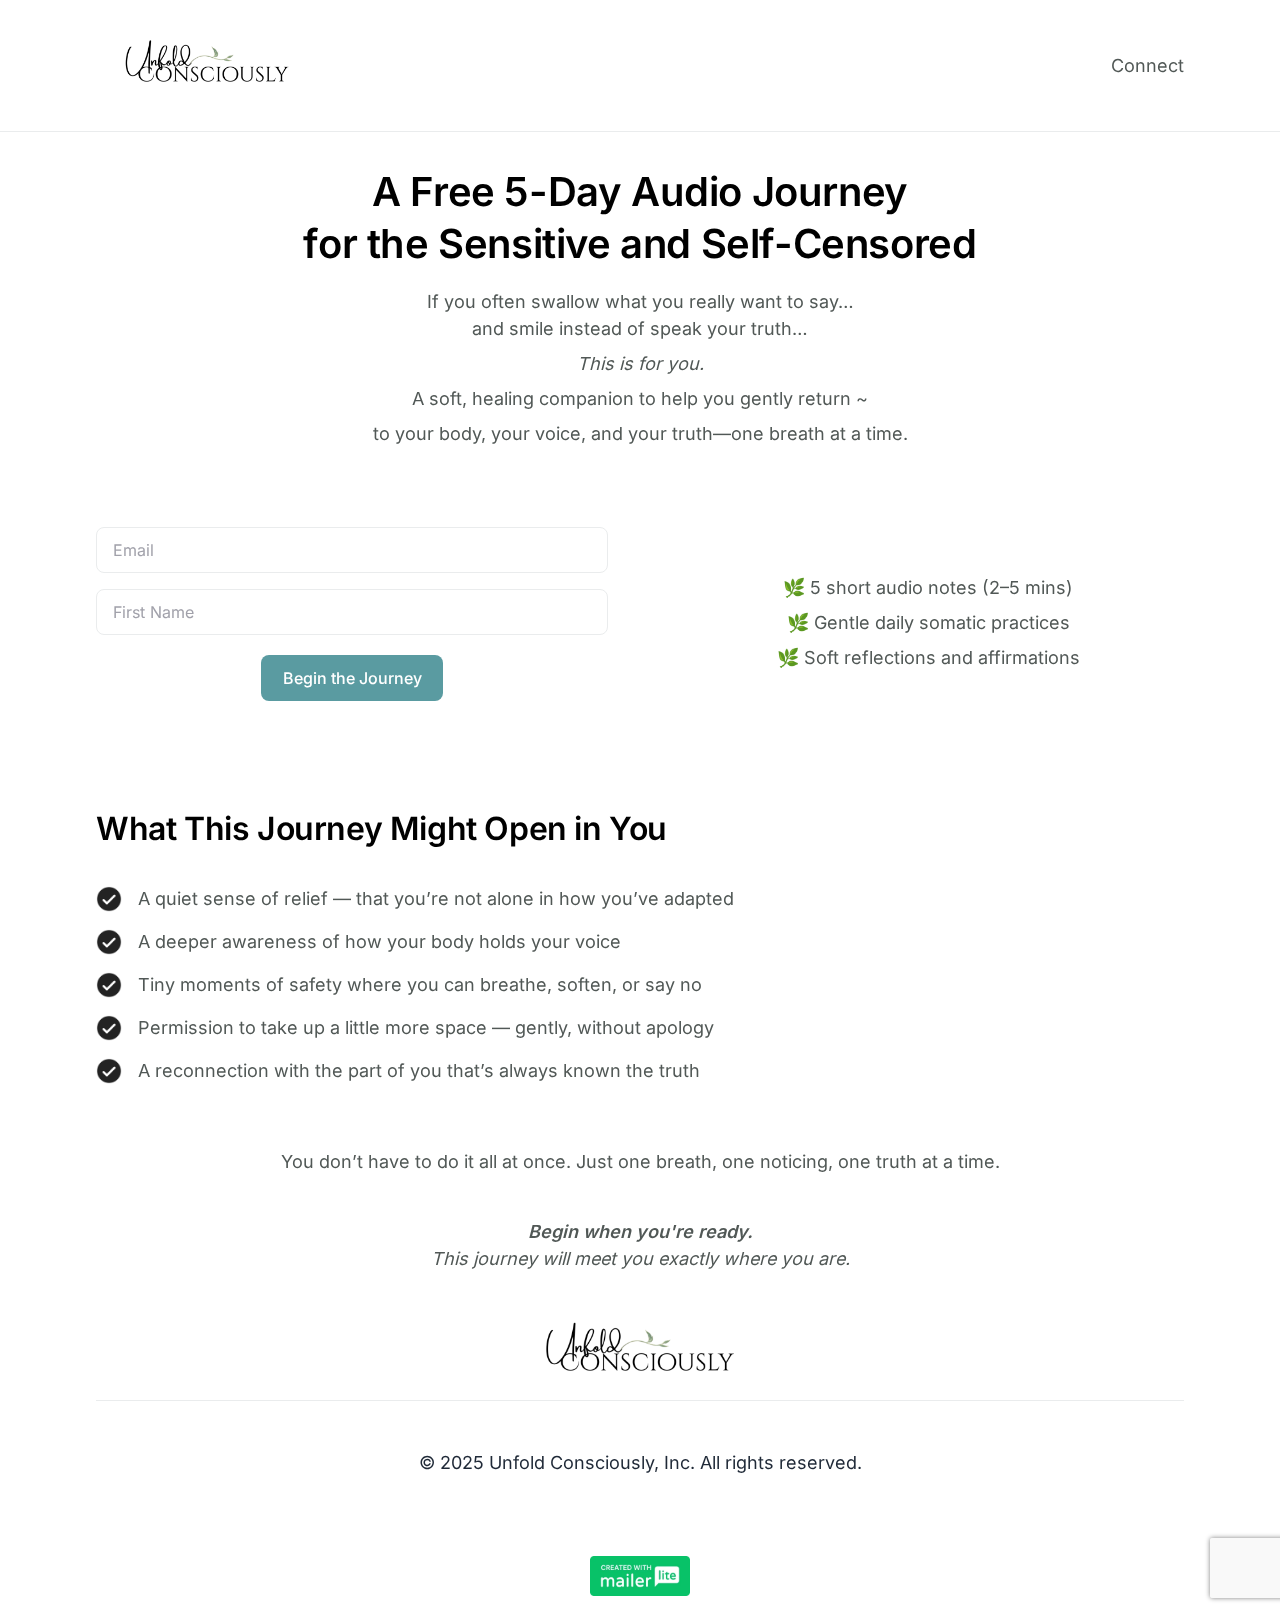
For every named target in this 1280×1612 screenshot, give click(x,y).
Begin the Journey (352, 678)
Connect (1147, 65)
